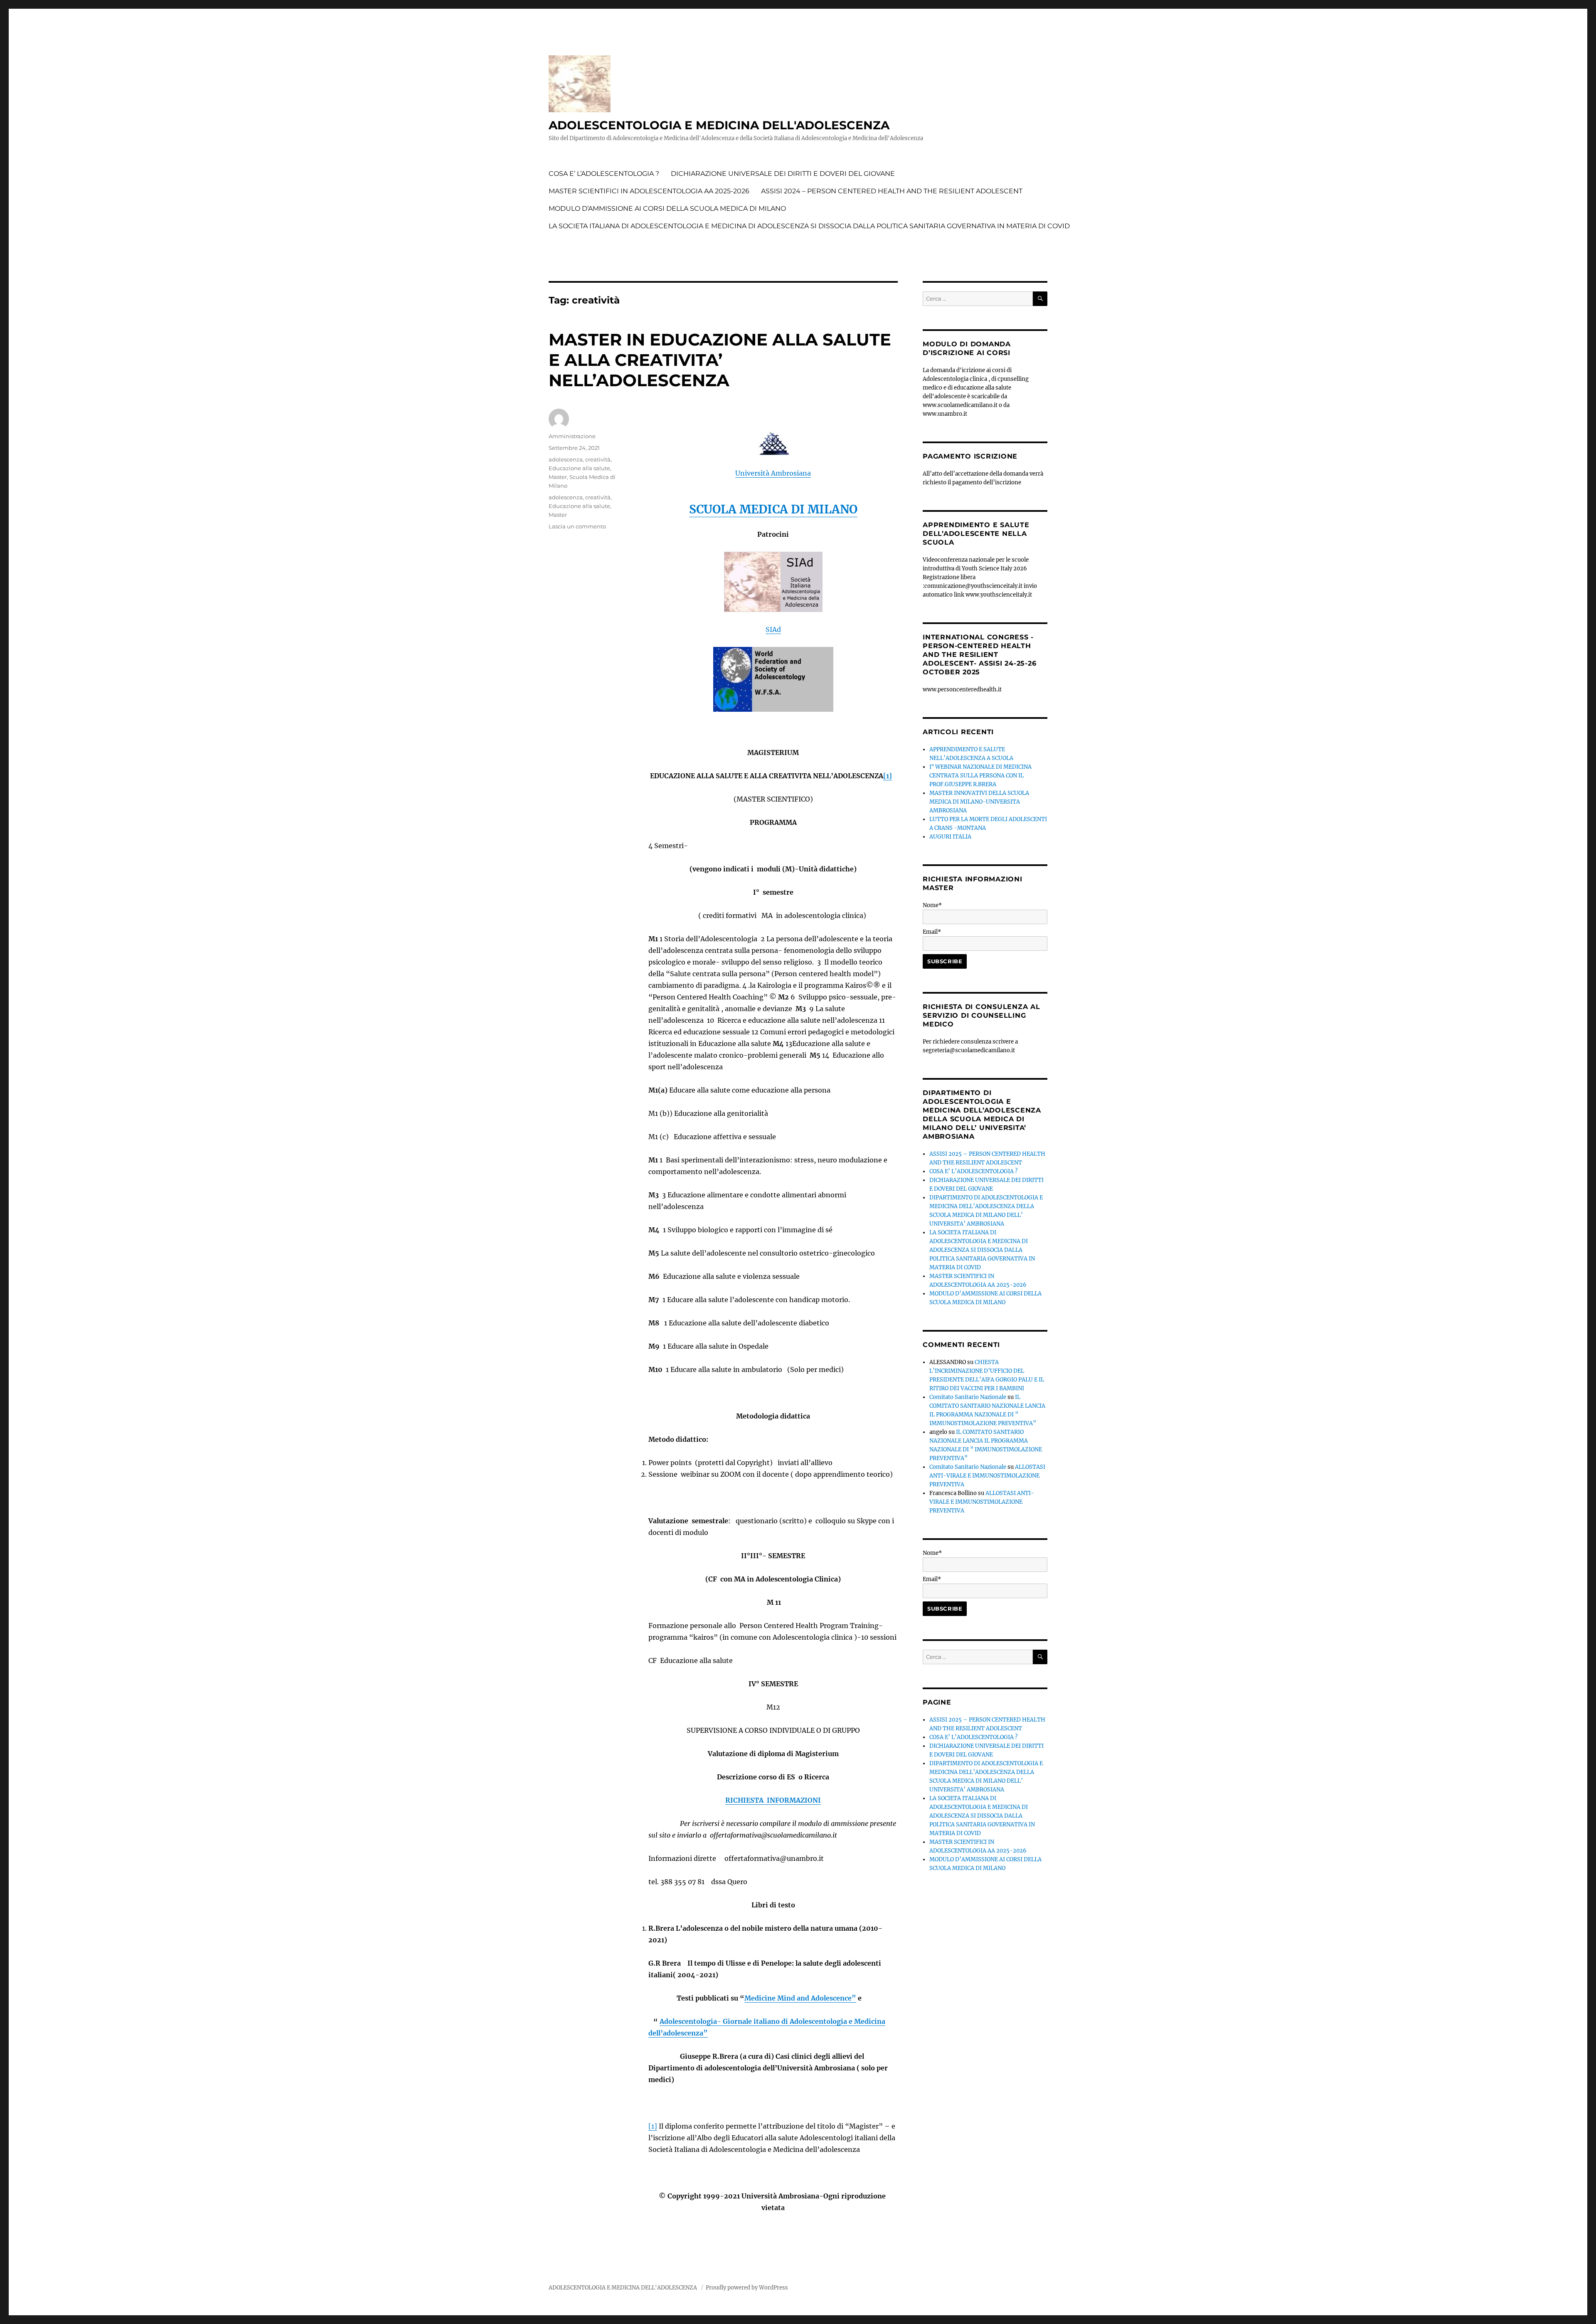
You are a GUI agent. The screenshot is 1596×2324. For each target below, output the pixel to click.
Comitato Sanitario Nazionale (968, 1397)
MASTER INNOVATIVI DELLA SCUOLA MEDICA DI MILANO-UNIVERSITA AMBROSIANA (979, 802)
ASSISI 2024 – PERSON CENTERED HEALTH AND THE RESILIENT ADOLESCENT (892, 191)
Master (558, 477)
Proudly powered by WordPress (747, 2288)
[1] (888, 776)
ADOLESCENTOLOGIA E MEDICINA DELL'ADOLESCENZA (719, 125)
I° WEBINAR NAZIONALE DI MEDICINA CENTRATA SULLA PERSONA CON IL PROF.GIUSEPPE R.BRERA (980, 776)
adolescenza (566, 459)
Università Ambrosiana (773, 473)
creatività (598, 459)
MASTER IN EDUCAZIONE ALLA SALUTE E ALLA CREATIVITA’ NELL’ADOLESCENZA (720, 360)
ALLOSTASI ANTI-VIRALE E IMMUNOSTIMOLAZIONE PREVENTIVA (987, 1476)
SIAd (773, 629)
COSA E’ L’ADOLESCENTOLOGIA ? (604, 174)
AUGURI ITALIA (950, 837)
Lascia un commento (577, 526)
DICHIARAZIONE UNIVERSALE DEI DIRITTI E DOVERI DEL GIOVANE (783, 174)
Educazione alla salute (579, 468)
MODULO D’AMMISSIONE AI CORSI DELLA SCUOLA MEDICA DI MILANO (667, 208)
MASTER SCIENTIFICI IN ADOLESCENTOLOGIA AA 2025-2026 (649, 191)
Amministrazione (572, 436)
